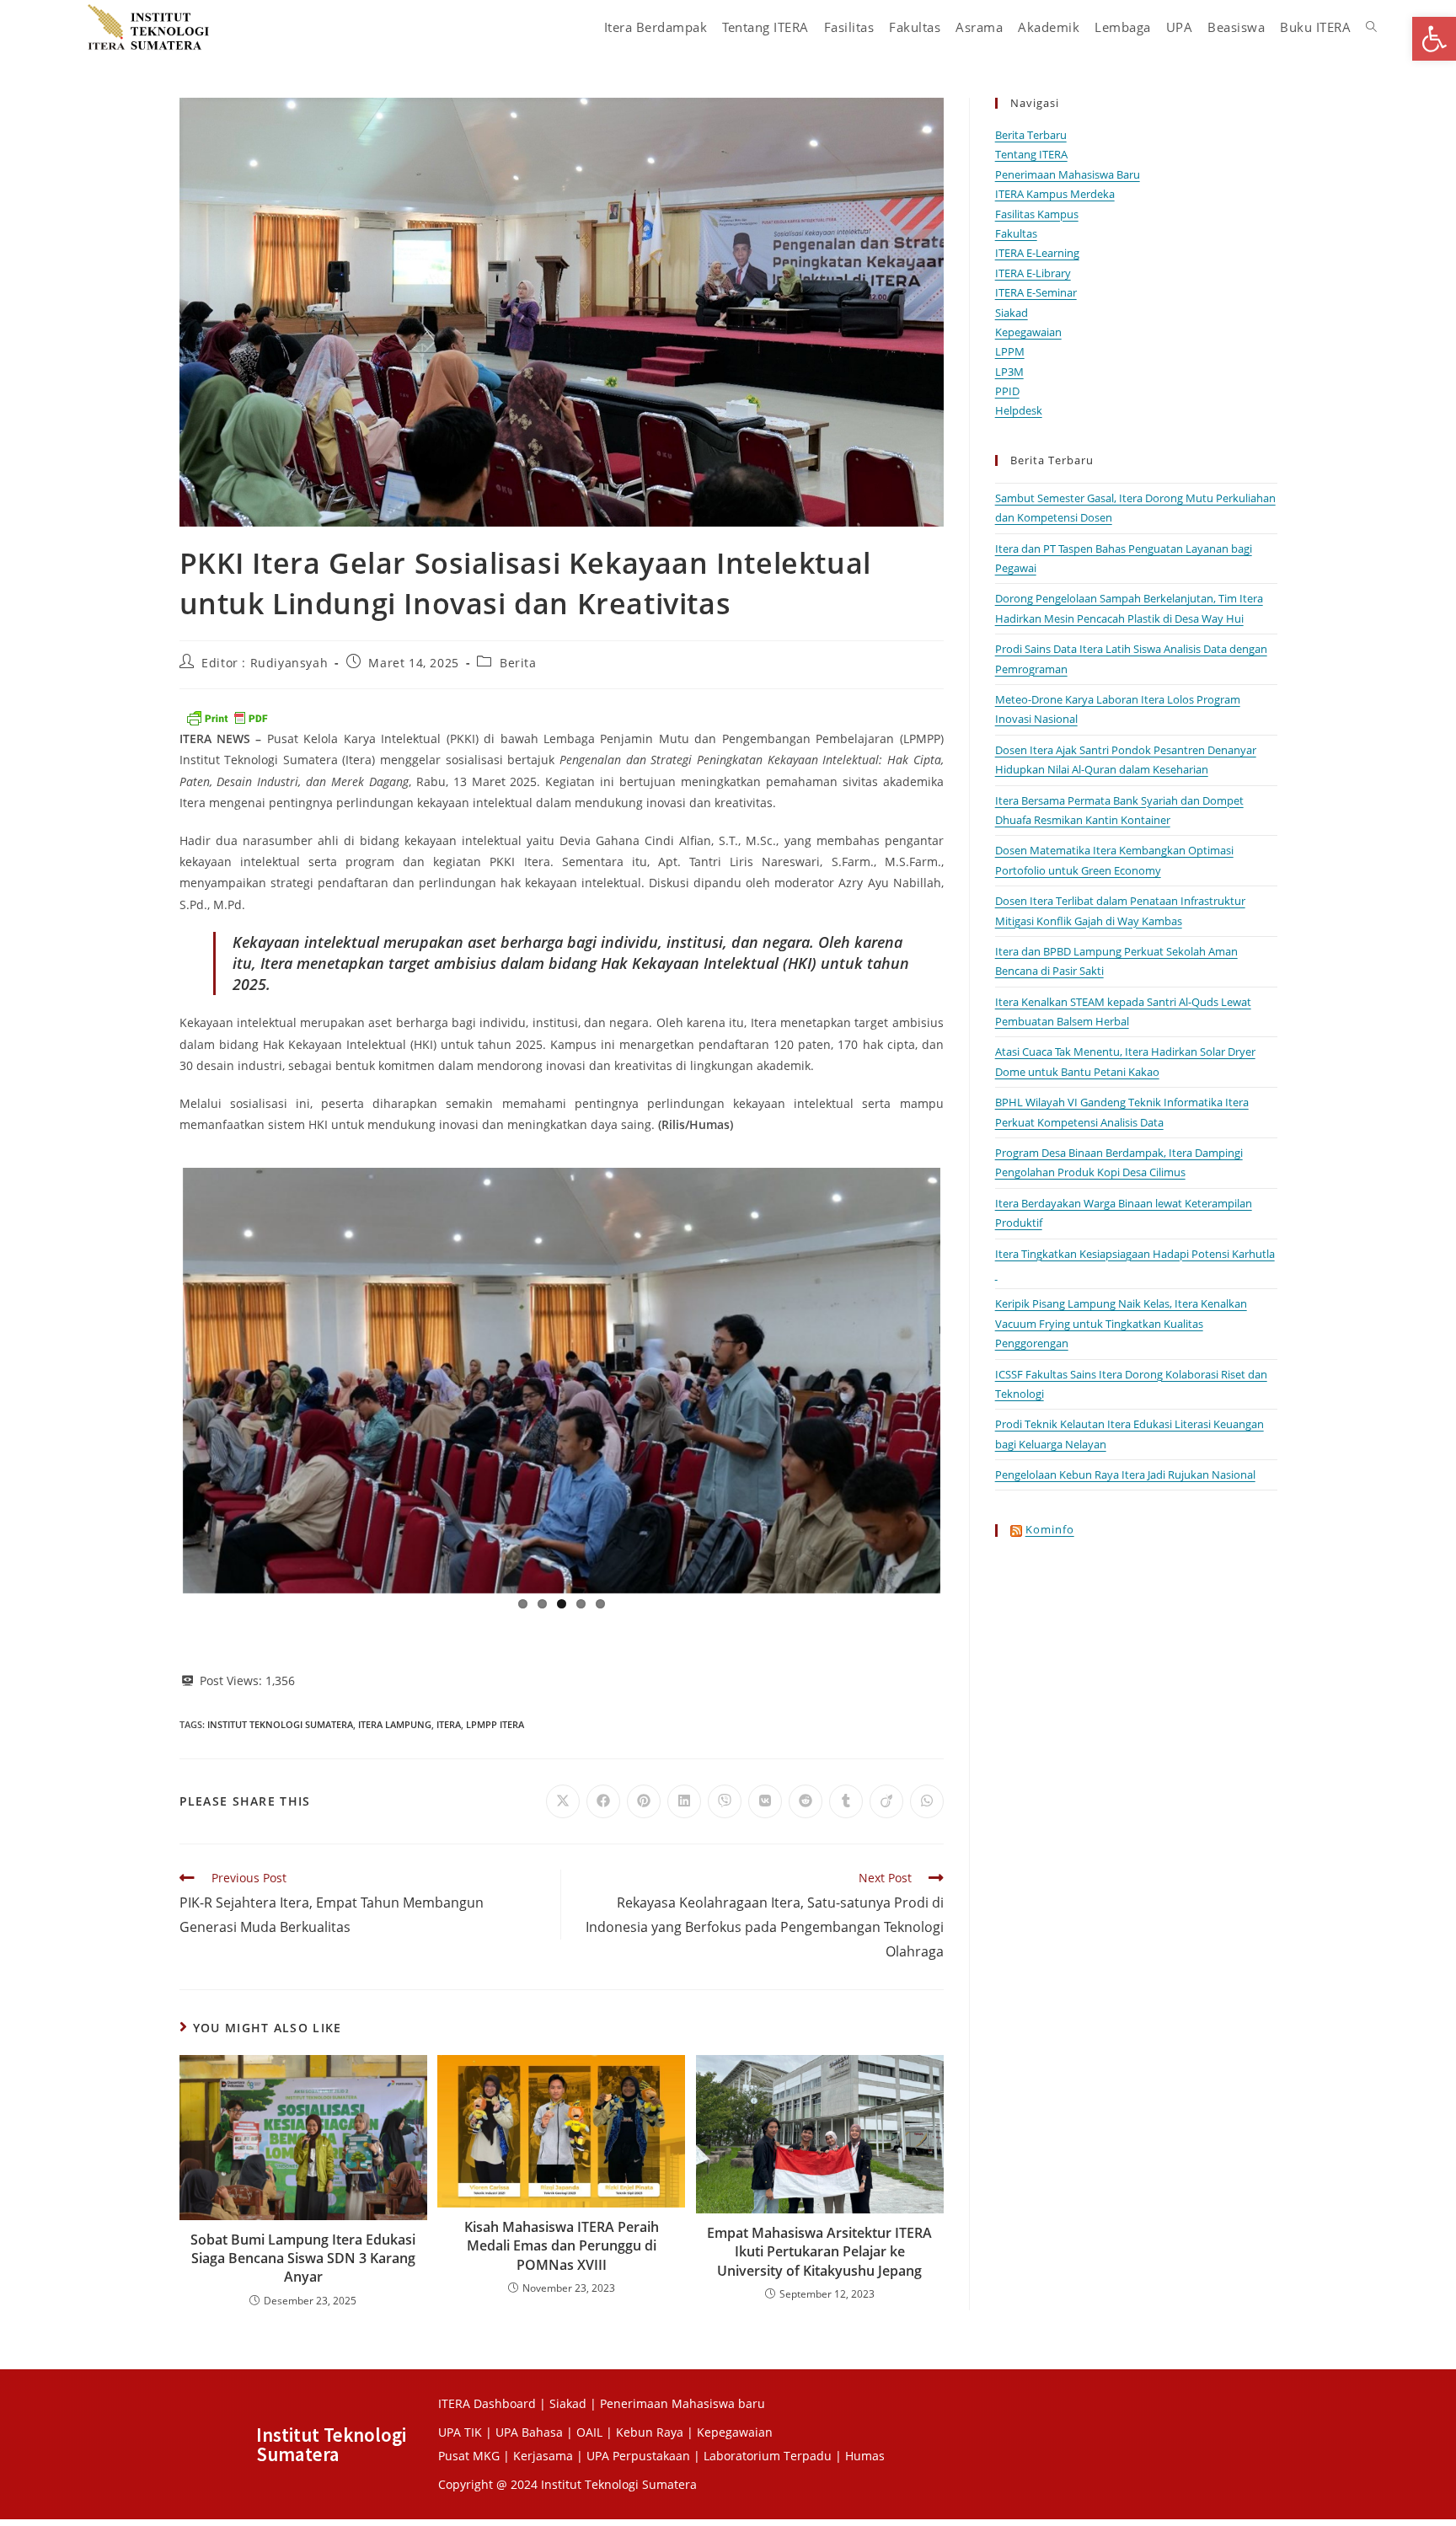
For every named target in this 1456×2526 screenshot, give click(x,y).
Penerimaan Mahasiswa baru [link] (682, 2403)
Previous (158, 1378)
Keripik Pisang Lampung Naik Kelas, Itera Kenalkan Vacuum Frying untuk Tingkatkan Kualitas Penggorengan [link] (1121, 1323)
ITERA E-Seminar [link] (1036, 292)
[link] (1434, 39)
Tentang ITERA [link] (1031, 154)
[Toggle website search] (1371, 27)
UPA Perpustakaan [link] (638, 2456)
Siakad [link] (1012, 313)
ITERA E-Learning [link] (1037, 253)
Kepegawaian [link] (1028, 332)
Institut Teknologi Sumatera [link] (280, 1724)
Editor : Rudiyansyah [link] (265, 663)
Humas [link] (865, 2456)
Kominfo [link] (1050, 1529)
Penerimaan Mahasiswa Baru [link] (1068, 174)
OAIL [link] (589, 2432)
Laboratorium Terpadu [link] (768, 2456)
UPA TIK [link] (460, 2432)
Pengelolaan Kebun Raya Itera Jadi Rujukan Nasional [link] (1125, 1474)
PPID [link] (1007, 391)
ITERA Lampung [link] (395, 1724)
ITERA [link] (449, 1724)
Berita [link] (518, 663)
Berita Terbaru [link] (1031, 135)
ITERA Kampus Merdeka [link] (1055, 194)
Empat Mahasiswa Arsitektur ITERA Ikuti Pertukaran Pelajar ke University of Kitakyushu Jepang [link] (819, 2252)
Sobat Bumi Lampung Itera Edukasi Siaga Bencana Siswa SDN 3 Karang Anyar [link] (303, 2258)
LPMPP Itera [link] (495, 1724)
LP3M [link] (1009, 372)
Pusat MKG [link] (469, 2456)
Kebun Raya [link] (650, 2432)
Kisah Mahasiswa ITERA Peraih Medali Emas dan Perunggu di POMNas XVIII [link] (562, 2246)
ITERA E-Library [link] (1033, 273)
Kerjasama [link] (545, 2456)
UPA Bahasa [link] (529, 2432)
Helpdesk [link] (1019, 410)
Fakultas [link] (1016, 233)
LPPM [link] (1010, 351)
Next (966, 1378)
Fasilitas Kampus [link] (1037, 214)
